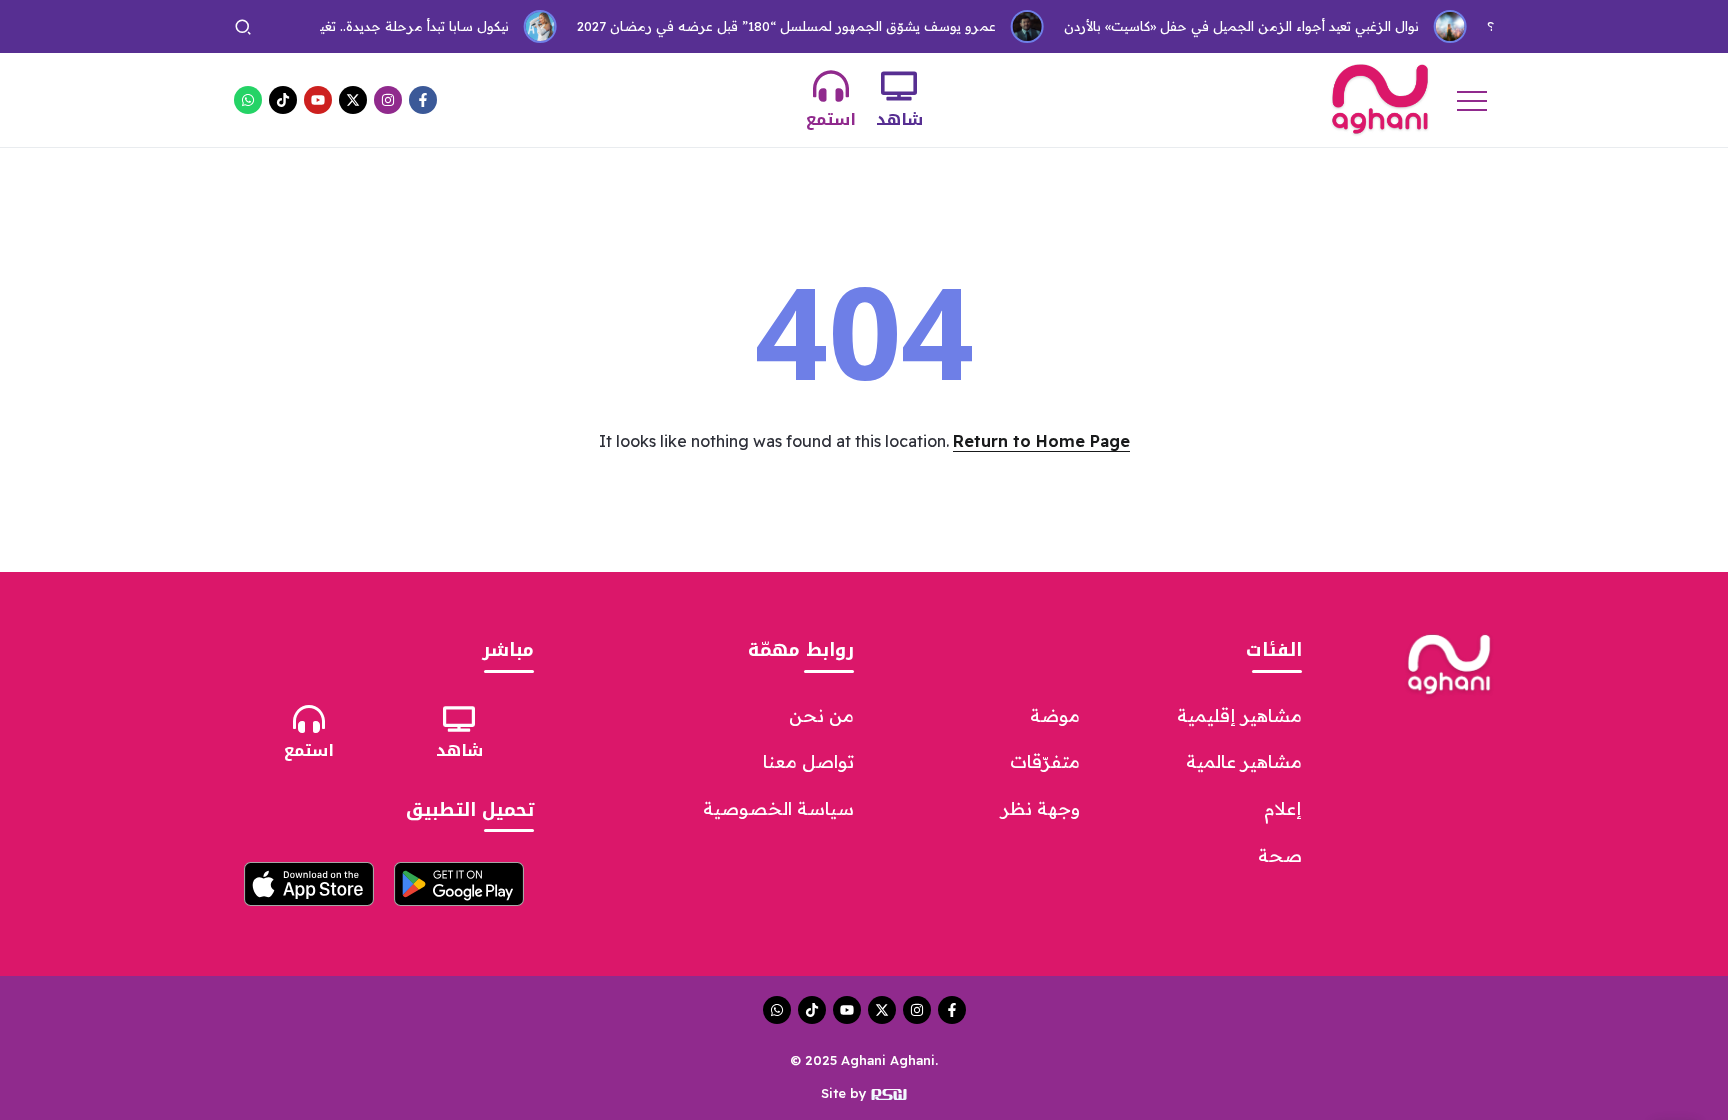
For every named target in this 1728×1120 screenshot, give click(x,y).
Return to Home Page (1041, 441)
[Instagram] (388, 100)
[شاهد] (899, 86)
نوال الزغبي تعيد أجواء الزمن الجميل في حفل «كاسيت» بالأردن (1224, 26)
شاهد (899, 119)
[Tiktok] (283, 100)
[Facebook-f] (423, 100)
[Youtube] (318, 100)
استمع (831, 119)
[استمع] (831, 86)
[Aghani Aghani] (1380, 98)
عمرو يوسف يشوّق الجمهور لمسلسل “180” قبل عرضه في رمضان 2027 (769, 26)
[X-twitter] (353, 100)
